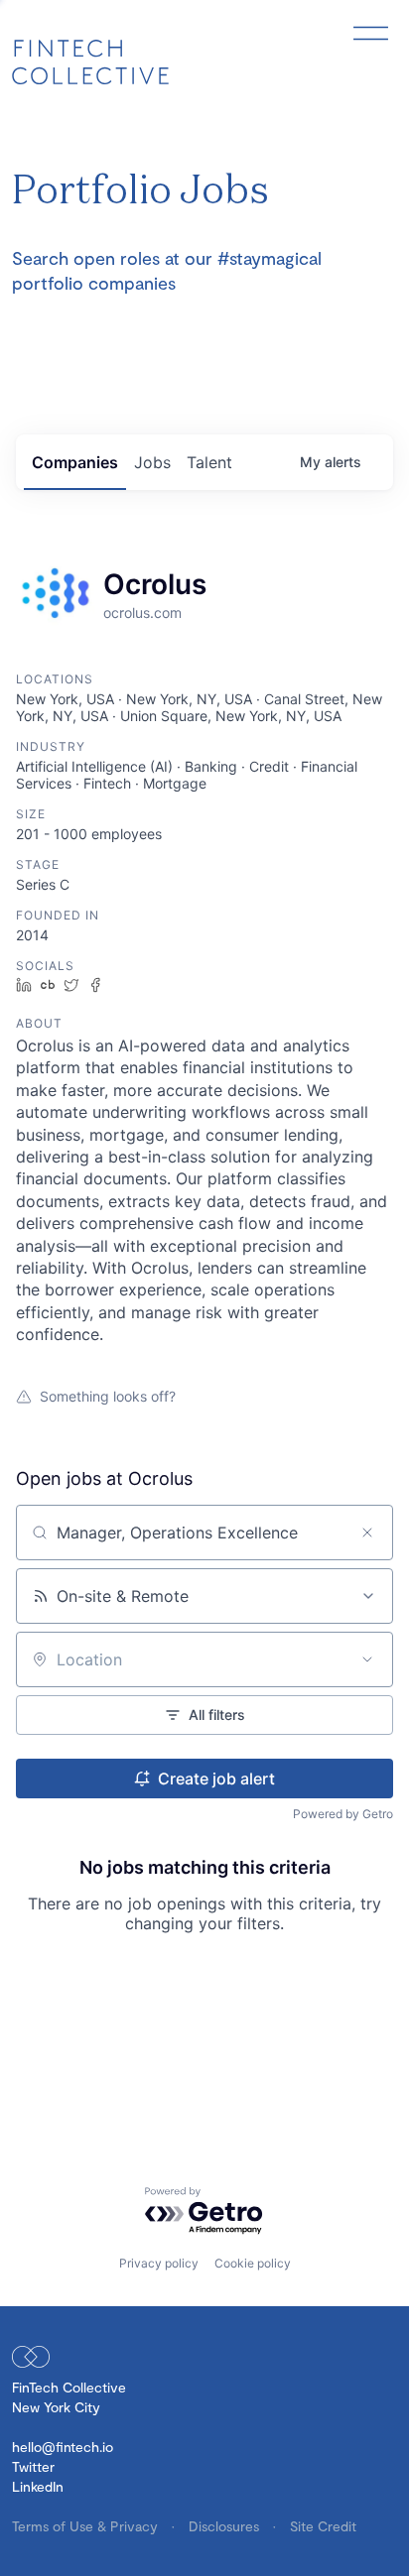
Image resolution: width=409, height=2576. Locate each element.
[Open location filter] (367, 1659)
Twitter (33, 2466)
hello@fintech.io (63, 2447)
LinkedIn (38, 2486)
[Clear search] (367, 1533)
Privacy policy (159, 2263)
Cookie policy (253, 2263)
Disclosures (226, 2526)
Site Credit (323, 2526)
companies (75, 462)
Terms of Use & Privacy (87, 2526)
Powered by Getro (343, 1814)
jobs (152, 462)
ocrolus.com (142, 613)
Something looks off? (108, 1396)
